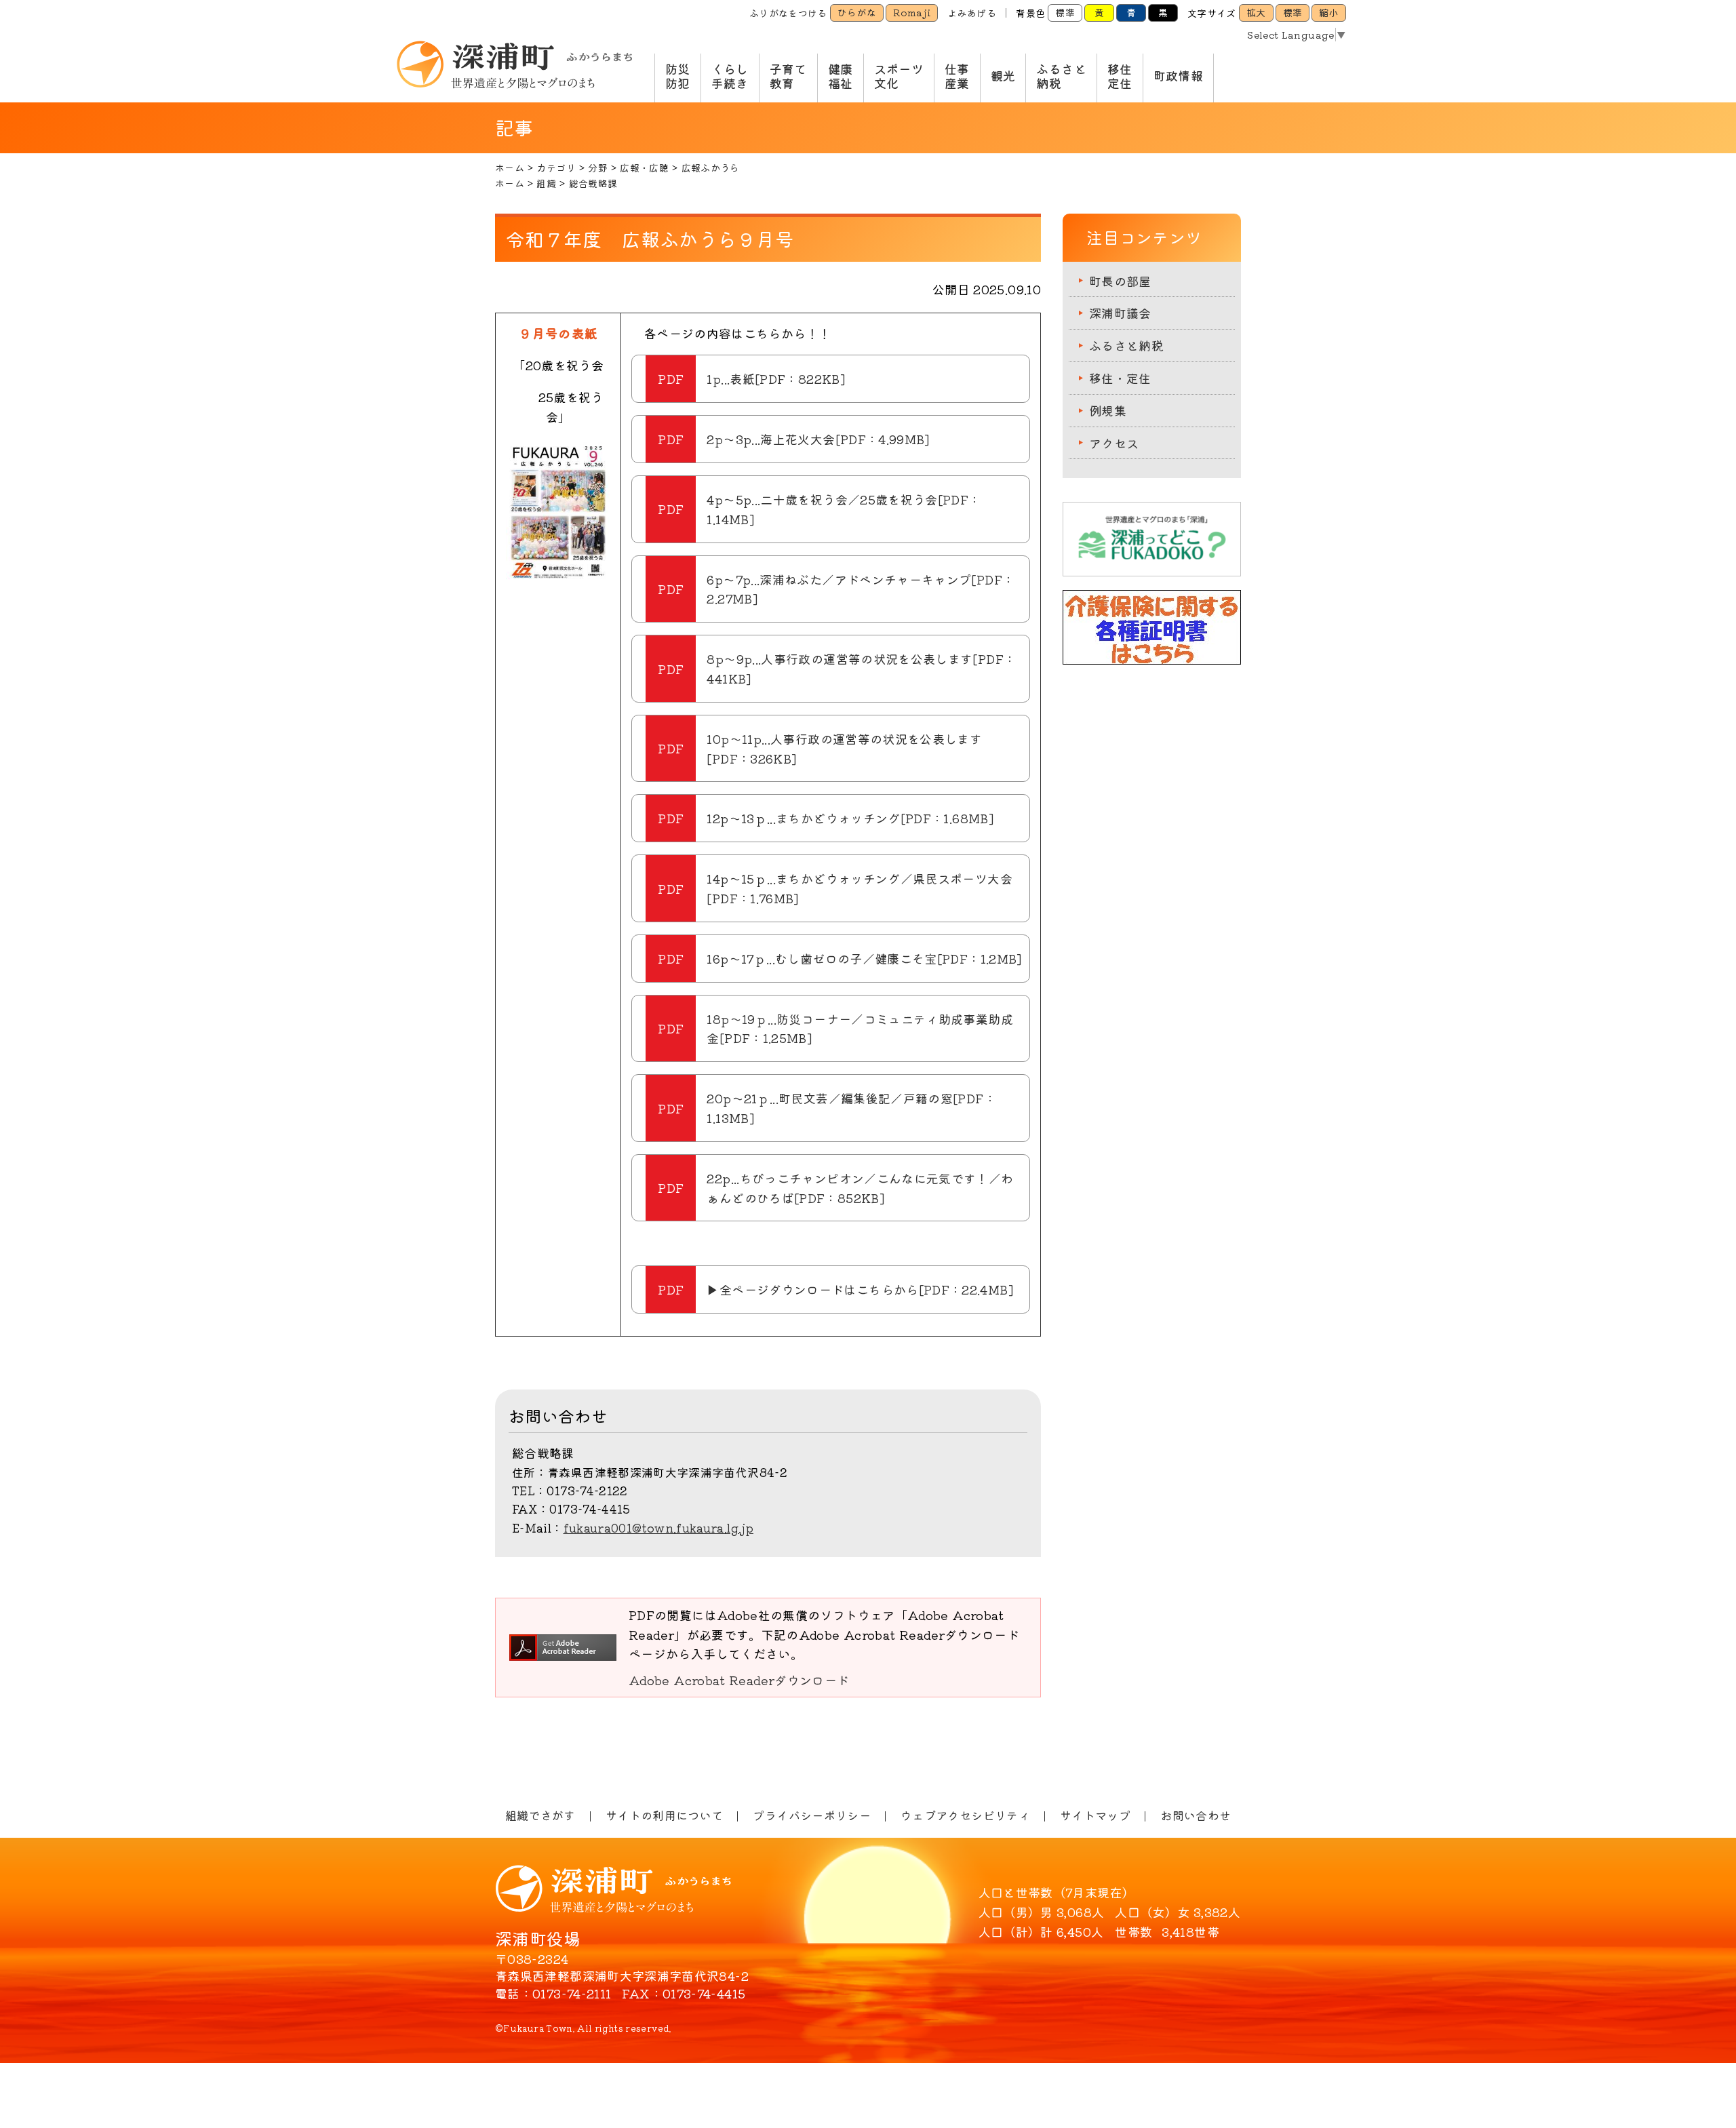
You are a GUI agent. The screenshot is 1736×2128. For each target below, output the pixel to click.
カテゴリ (556, 168)
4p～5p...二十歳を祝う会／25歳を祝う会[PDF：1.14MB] (844, 509)
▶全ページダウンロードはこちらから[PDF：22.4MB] (860, 1289)
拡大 (1256, 12)
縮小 (1329, 12)
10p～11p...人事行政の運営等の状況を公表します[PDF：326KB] (844, 748)
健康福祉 (841, 76)
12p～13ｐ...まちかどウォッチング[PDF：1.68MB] (850, 818)
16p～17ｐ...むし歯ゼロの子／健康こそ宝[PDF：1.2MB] (864, 958)
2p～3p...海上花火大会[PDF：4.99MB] (818, 439)
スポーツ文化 (899, 76)
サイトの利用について (665, 1815)
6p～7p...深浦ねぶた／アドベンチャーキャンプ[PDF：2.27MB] (861, 589)
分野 (598, 168)
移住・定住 (1120, 378)
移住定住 (1120, 76)
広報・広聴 (644, 168)
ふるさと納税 (1061, 76)
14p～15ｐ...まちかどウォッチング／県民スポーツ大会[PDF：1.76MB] (859, 888)
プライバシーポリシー (812, 1815)
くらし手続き (730, 76)
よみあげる (972, 13)
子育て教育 (788, 76)
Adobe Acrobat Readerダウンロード (739, 1680)
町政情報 (1178, 75)
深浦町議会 (1120, 313)
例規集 (1108, 410)
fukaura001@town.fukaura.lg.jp (658, 1528)
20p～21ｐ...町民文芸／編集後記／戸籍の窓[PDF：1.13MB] (851, 1108)
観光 (1003, 75)
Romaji (912, 12)
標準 (1065, 12)
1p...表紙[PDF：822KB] (775, 378)
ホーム (510, 168)
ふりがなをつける (788, 13)
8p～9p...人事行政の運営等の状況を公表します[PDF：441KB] (861, 668)
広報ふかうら (711, 168)
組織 (546, 183)
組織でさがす (540, 1815)
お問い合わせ (1196, 1815)
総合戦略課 (593, 183)
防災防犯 (678, 76)
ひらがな (857, 12)
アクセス (1114, 443)
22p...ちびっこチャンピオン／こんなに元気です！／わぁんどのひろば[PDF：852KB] (860, 1188)
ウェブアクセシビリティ (965, 1815)
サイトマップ (1095, 1815)
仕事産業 (957, 76)
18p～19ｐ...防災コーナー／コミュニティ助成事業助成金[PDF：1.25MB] (860, 1028)
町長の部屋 (1120, 281)
